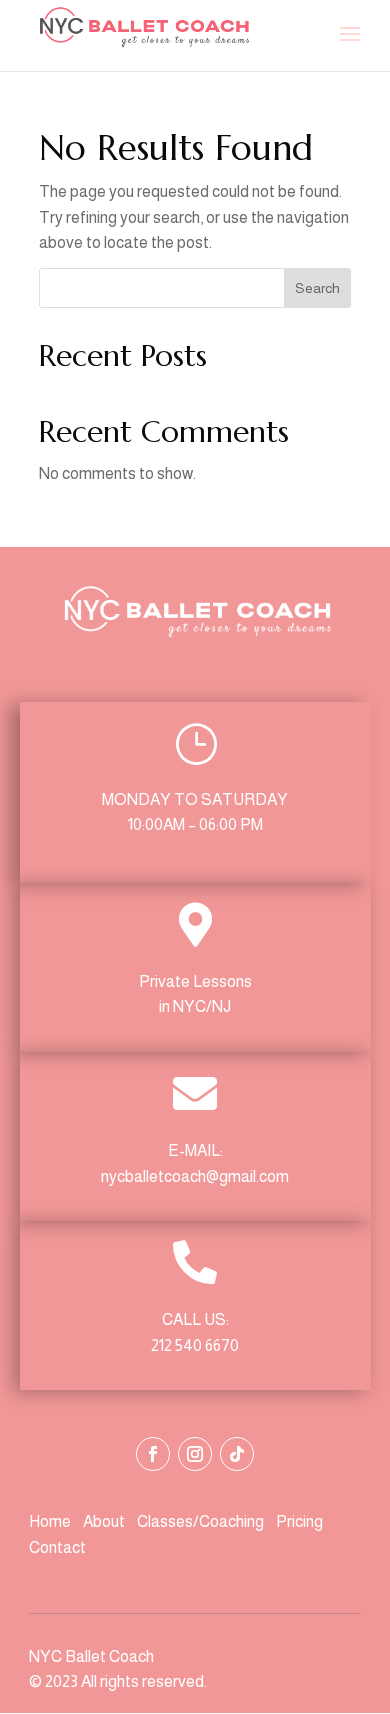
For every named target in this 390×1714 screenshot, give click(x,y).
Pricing (299, 1521)
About (105, 1521)
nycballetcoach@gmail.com (195, 1176)
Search (317, 288)
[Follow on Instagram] (195, 1454)
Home (51, 1521)
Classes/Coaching (200, 1521)
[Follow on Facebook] (153, 1454)
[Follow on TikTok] (237, 1454)
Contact (57, 1547)
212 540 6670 (195, 1345)
